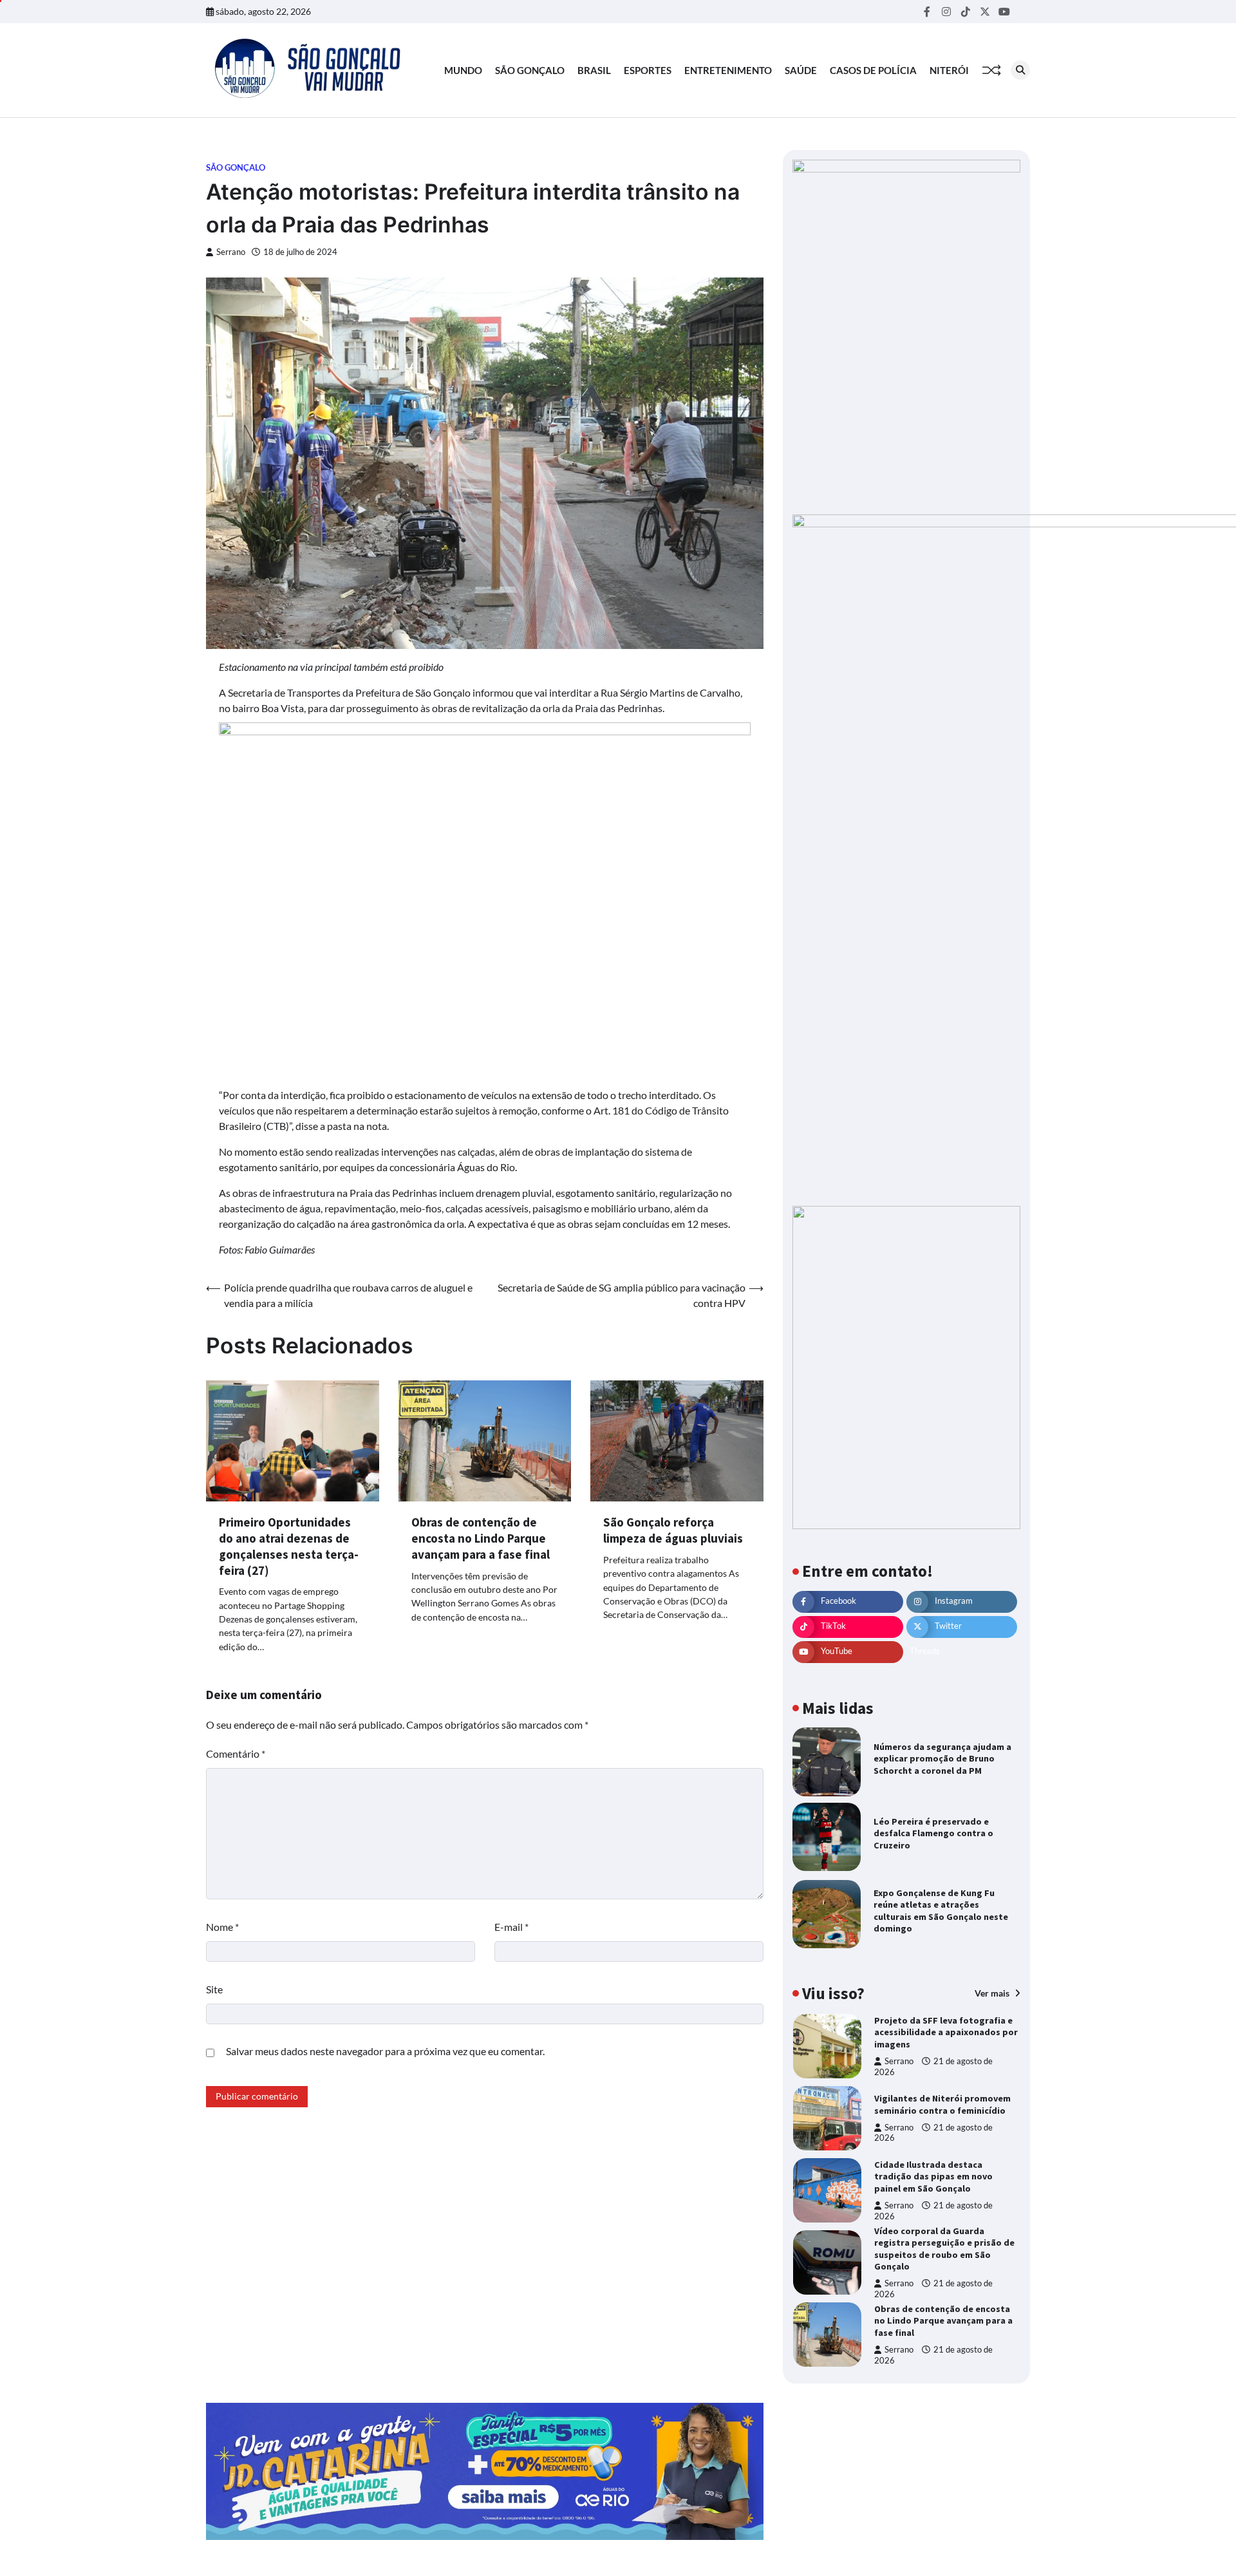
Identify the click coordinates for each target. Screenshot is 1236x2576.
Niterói (949, 70)
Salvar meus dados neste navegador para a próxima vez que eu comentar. (385, 2051)
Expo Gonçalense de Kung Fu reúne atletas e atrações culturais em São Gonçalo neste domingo (941, 1911)
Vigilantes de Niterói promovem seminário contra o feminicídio (942, 2104)
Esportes (648, 70)
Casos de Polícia (873, 70)
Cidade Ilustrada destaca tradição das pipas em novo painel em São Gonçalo (933, 2176)
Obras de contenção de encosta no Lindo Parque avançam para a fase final (481, 1538)
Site (214, 1989)
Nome (222, 1927)
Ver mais (993, 1993)
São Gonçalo (530, 70)
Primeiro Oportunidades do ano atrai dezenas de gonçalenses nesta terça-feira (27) (289, 1546)
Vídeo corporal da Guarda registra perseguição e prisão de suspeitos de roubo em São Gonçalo (944, 2249)
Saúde (801, 70)
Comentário (236, 1753)
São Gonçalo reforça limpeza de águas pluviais (673, 1530)
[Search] (1020, 70)
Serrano (231, 252)
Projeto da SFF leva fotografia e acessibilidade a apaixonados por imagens (946, 2032)
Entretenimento (728, 70)
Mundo (463, 70)
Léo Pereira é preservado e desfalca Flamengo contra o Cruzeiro (933, 1833)
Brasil (594, 70)
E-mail (511, 1927)
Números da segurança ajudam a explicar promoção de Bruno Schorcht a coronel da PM (942, 1759)
